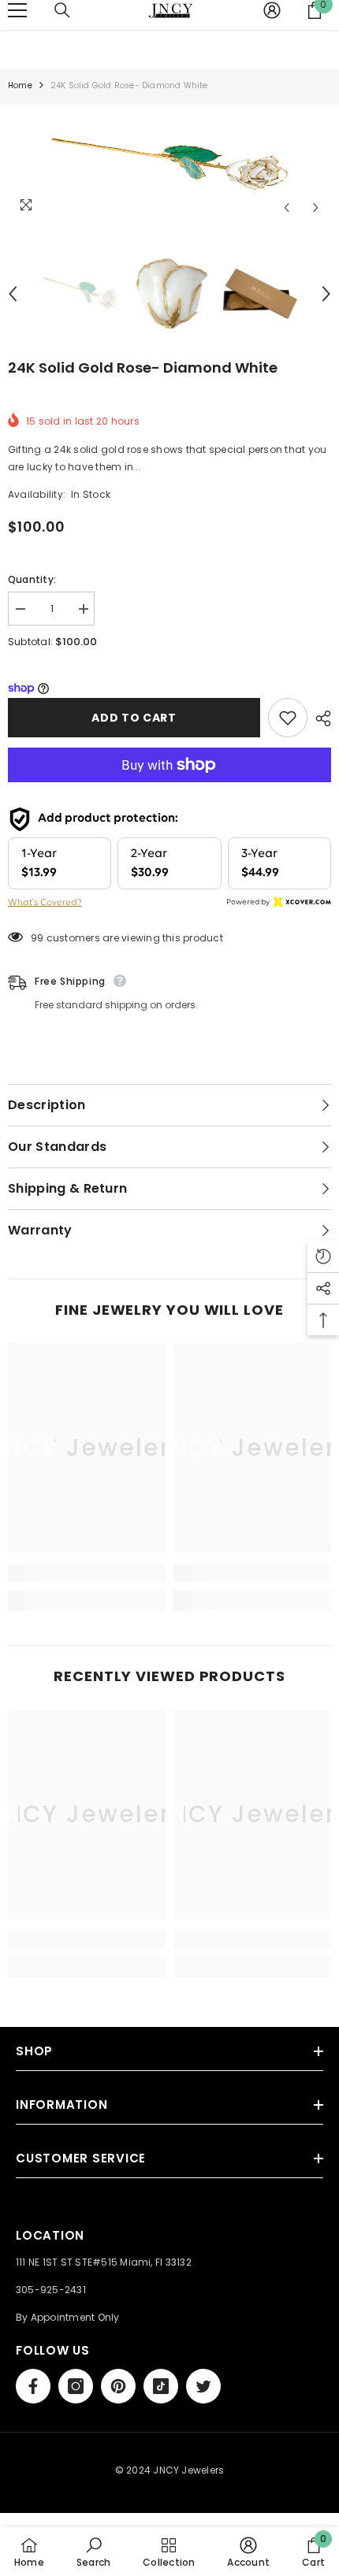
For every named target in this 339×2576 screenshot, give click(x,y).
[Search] (62, 10)
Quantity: (32, 579)
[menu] (17, 10)
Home (20, 85)
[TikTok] (161, 2386)
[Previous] (287, 208)
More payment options (169, 791)
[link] (87, 1573)
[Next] (316, 208)
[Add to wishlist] (288, 718)
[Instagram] (76, 2386)
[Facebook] (33, 2386)
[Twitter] (203, 2386)
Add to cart (134, 718)
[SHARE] (319, 718)
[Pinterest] (118, 2386)
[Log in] (272, 10)
